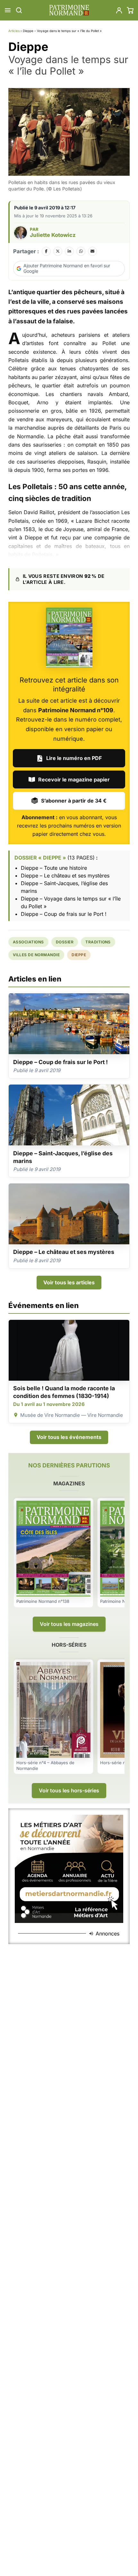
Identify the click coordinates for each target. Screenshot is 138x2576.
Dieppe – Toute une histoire (54, 868)
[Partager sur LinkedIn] (69, 251)
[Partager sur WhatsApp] (81, 251)
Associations (28, 942)
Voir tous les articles (69, 1282)
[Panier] (130, 10)
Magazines (69, 1483)
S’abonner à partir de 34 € (74, 801)
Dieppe (79, 955)
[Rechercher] (19, 10)
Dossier (65, 942)
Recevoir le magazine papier (74, 779)
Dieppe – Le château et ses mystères (65, 876)
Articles (14, 31)
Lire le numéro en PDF (74, 758)
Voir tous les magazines (69, 1624)
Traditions (98, 942)
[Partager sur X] (58, 251)
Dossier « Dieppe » (40, 858)
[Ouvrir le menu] (8, 10)
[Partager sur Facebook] (46, 251)
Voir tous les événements (69, 1437)
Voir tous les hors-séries (69, 1790)
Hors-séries (69, 1645)
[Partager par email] (92, 251)
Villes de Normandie (36, 955)
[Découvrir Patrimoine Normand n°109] (69, 638)
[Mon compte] (119, 10)
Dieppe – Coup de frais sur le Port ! (64, 914)
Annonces (108, 1934)
